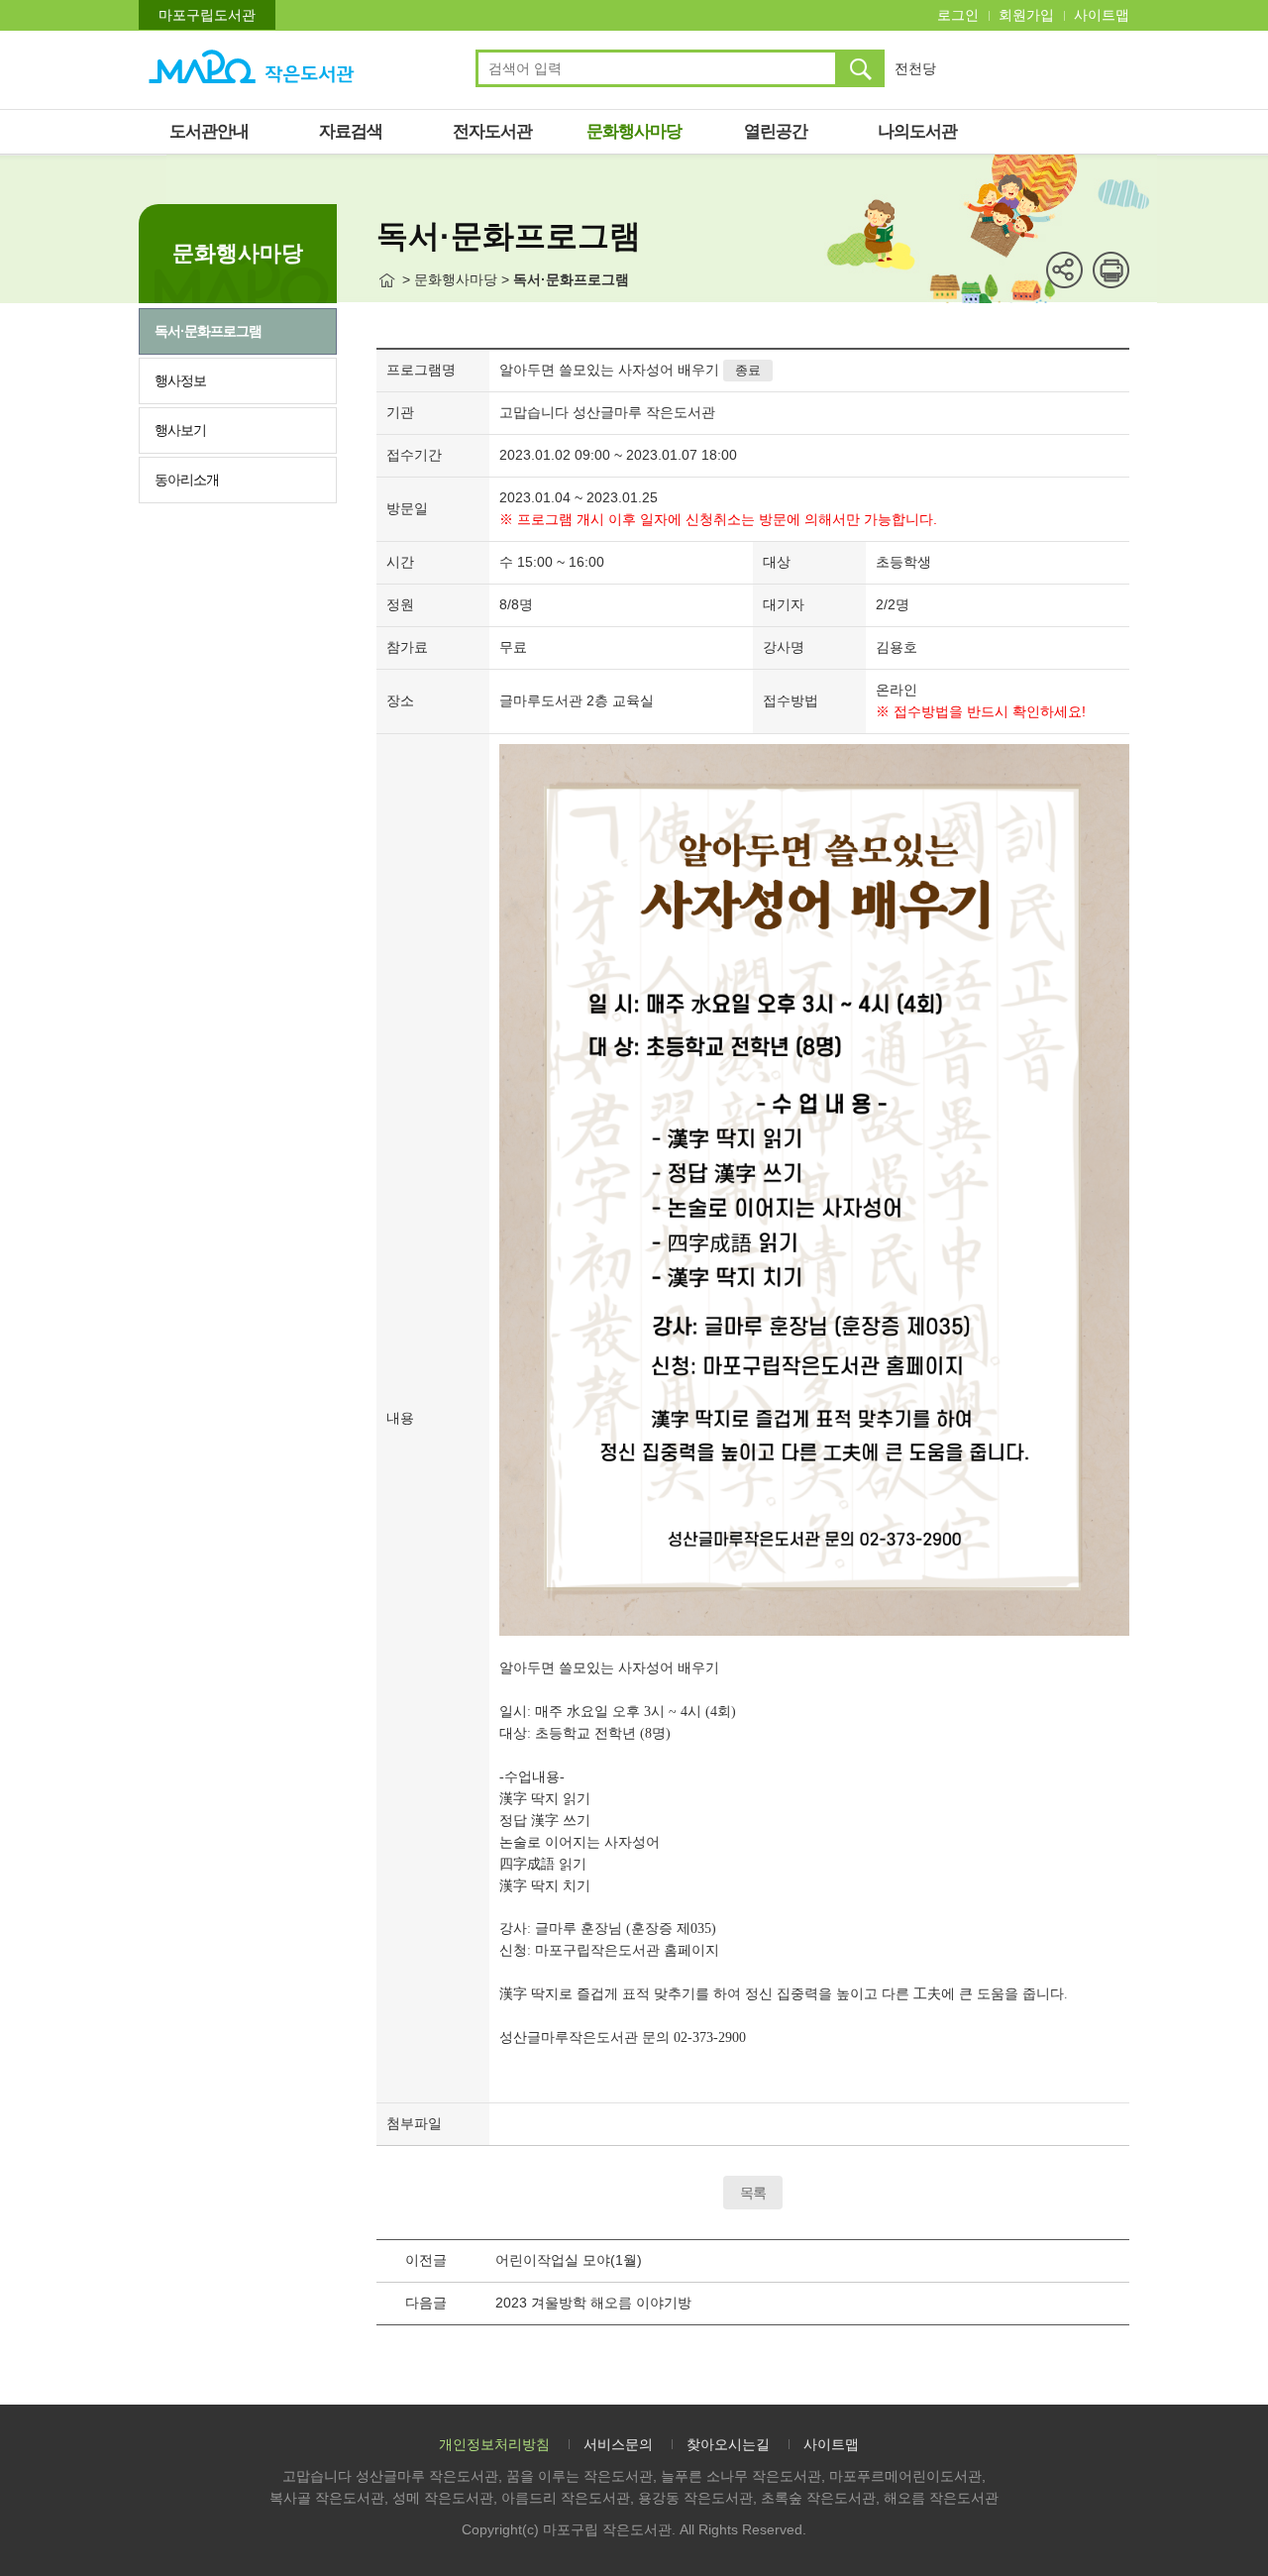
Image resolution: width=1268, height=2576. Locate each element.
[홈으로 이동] (387, 280)
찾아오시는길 (728, 2444)
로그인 (958, 15)
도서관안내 (209, 131)
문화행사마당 (634, 131)
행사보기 (180, 430)
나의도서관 (917, 131)
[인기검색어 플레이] (996, 65)
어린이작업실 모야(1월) (569, 2260)
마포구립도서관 (207, 15)
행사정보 (180, 380)
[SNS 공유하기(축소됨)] (1064, 270)
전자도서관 (492, 131)
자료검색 (351, 131)
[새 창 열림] (1111, 270)
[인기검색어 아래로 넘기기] (996, 77)
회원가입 (1026, 15)
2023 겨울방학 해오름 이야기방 (593, 2303)
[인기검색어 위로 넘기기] (996, 59)
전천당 (915, 68)
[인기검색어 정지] (996, 71)
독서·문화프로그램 (208, 331)
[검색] (860, 68)
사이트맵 (1102, 15)
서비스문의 (618, 2444)
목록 (753, 2193)
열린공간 (776, 131)
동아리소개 (187, 480)
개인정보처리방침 (494, 2444)
